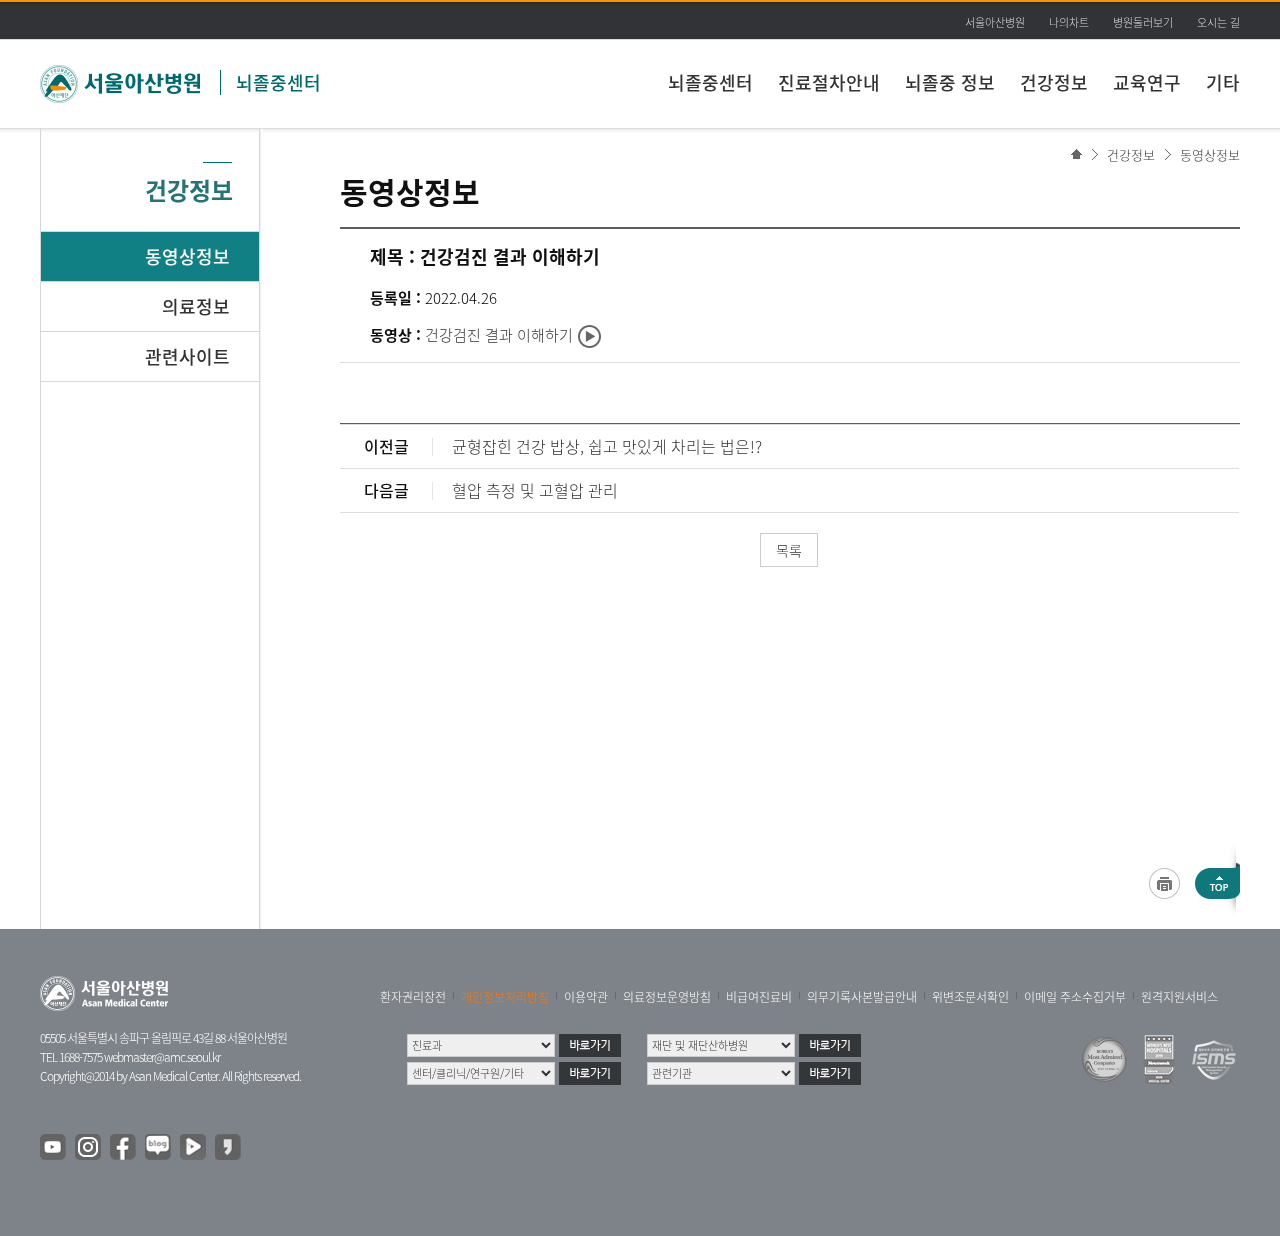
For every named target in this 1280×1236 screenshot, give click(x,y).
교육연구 (1147, 82)
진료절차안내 (829, 82)
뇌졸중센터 (278, 82)
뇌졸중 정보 (950, 82)
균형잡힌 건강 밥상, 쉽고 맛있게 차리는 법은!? (607, 446)
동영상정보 (1210, 154)
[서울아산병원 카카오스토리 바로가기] (229, 1148)
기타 (1223, 82)
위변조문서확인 (970, 997)
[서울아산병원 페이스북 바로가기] (124, 1148)
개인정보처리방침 (505, 997)
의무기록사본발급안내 (862, 997)
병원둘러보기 (1143, 22)
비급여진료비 (759, 997)
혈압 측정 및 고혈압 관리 (535, 490)
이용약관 (586, 997)
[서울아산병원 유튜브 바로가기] (54, 1148)
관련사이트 (187, 356)
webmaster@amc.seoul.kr (162, 1057)
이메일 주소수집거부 (1075, 997)
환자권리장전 (413, 997)
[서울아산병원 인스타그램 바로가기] (89, 1148)
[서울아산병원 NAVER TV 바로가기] (194, 1148)
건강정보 (1054, 82)
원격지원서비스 (1179, 997)
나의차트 (1069, 22)
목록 (789, 550)
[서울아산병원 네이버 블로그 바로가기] (159, 1148)
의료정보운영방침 (667, 997)
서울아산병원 (995, 22)
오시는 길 (1218, 22)
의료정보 (196, 306)
